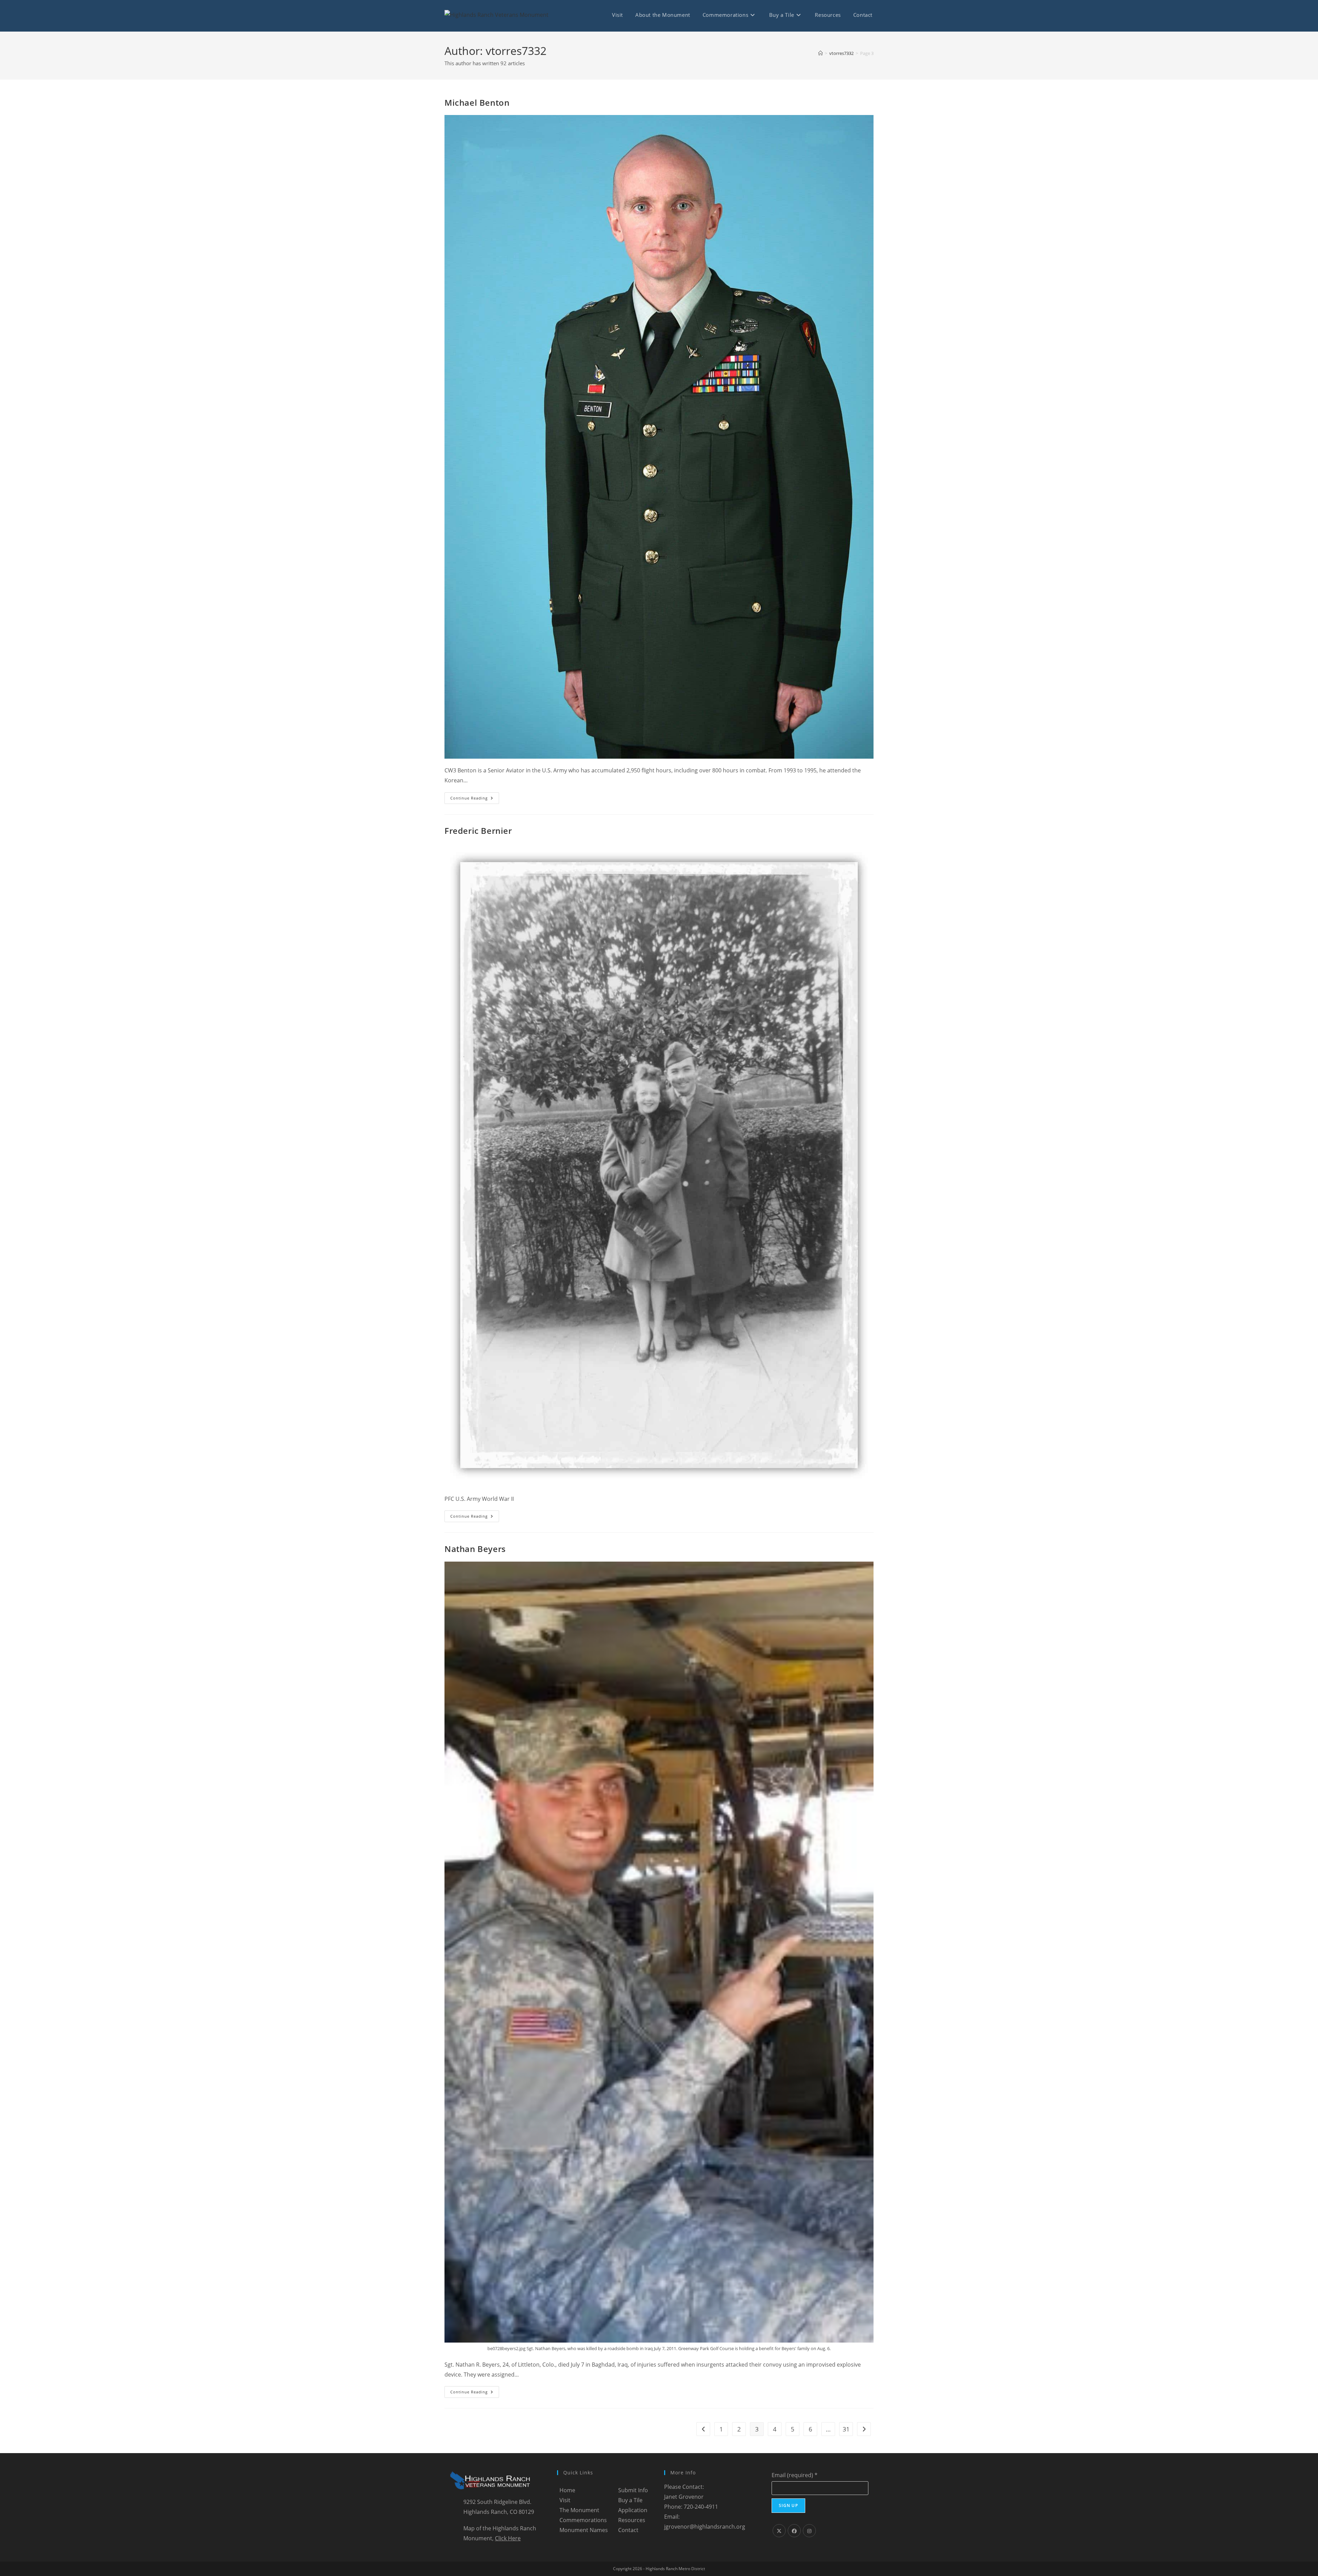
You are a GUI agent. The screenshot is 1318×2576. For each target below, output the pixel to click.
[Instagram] (809, 2531)
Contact (628, 2530)
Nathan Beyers (475, 1549)
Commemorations (583, 2520)
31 (846, 2429)
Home (567, 2490)
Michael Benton (477, 102)
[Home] (820, 53)
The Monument (579, 2510)
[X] (779, 2531)
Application (633, 2510)
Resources (632, 2520)
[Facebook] (794, 2531)
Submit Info (633, 2490)
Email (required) (795, 2475)
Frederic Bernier (478, 831)
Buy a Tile (630, 2500)
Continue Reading (475, 799)
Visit (565, 2500)
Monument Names (584, 2530)
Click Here (508, 2538)
